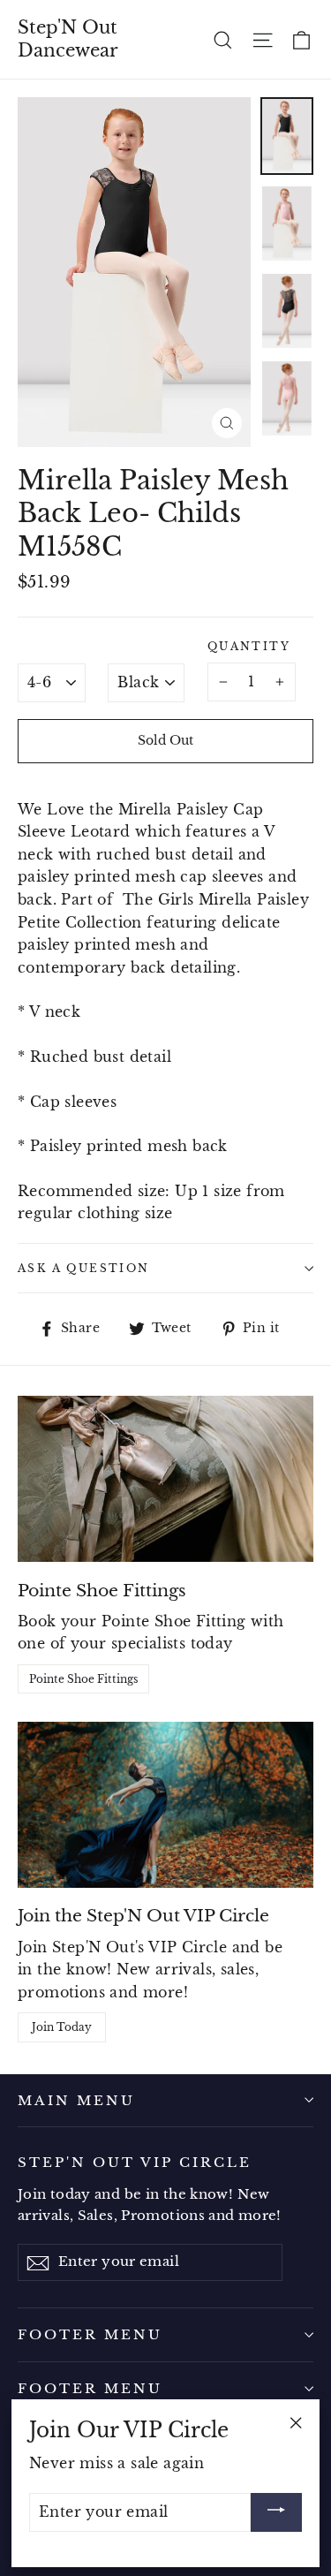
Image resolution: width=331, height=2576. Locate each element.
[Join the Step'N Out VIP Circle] (165, 1805)
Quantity (249, 646)
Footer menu (90, 2334)
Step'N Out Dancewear (68, 39)
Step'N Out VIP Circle (135, 2162)
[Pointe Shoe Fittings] (165, 1479)
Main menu (76, 2100)
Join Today (62, 2027)
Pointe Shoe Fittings (83, 1679)
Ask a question (84, 1268)
